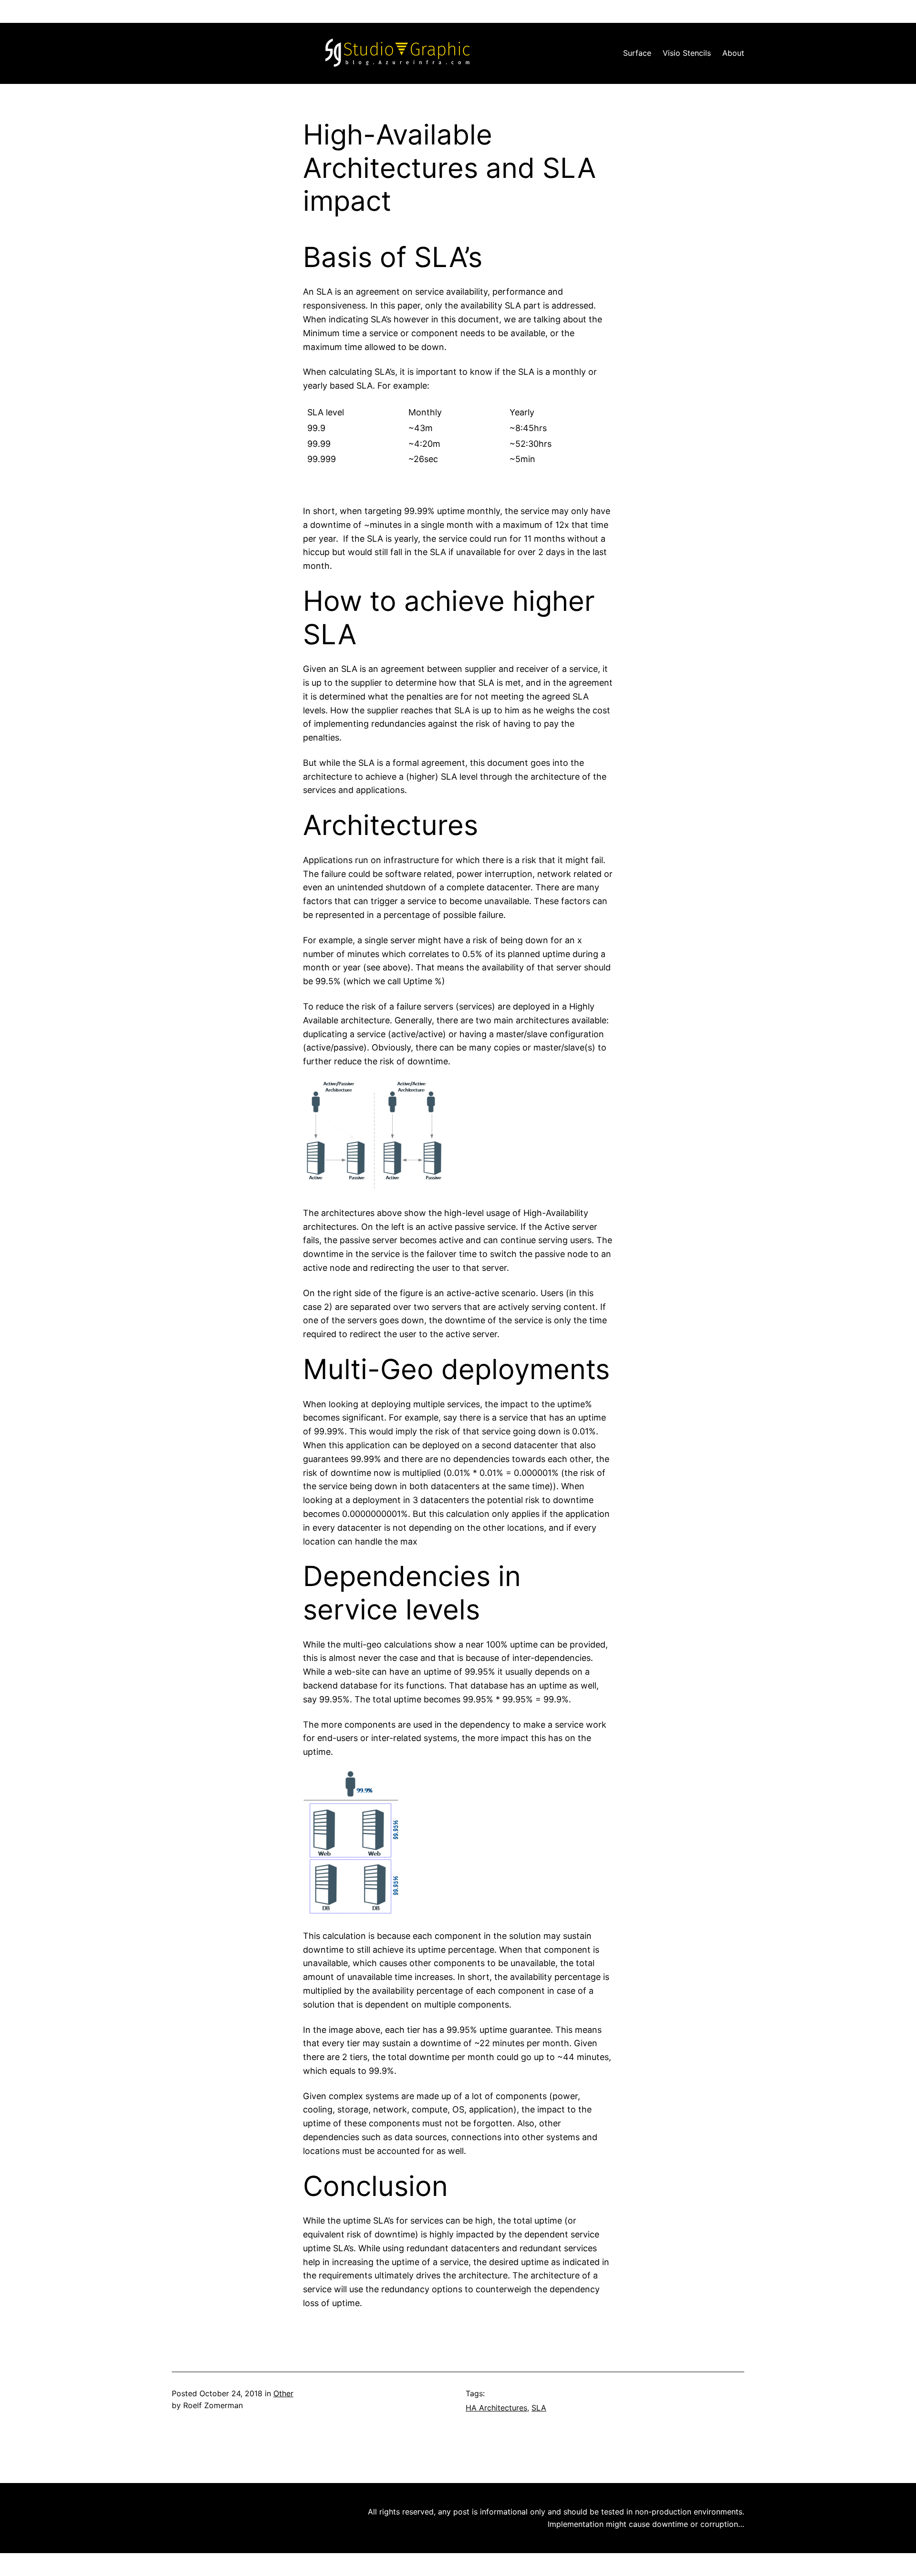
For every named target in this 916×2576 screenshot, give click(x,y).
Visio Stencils (687, 53)
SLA (539, 2408)
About (733, 53)
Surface (637, 53)
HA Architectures (496, 2408)
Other (283, 2393)
